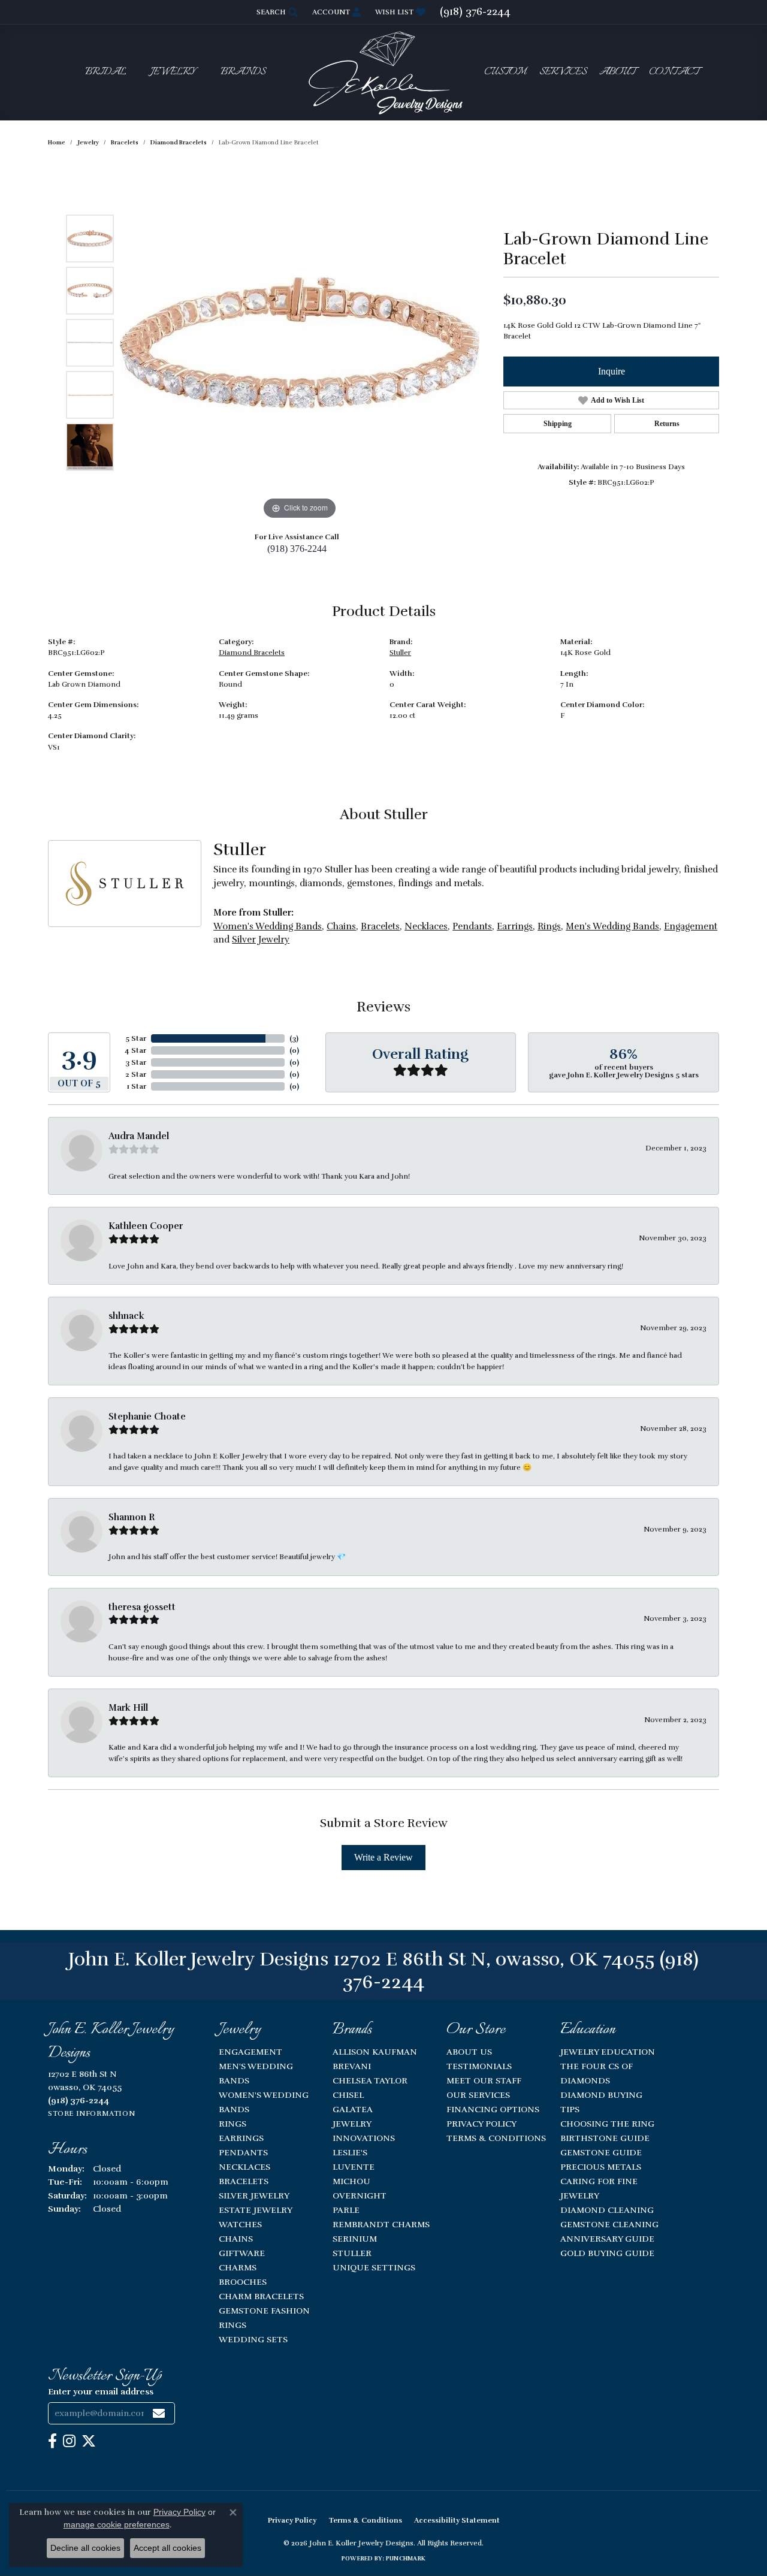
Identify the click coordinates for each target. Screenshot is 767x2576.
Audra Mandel (139, 1136)
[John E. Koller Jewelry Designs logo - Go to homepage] (383, 72)
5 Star (136, 1038)
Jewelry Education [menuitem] (608, 2052)
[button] (276, 12)
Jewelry (173, 72)
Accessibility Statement (457, 2520)
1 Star (137, 1086)
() (294, 1038)
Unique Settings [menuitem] (374, 2267)
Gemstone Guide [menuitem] (601, 2152)
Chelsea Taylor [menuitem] (370, 2080)
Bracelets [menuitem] (244, 2181)
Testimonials (479, 2066)
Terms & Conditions (496, 2138)
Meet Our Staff (484, 2080)
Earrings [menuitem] (241, 2138)
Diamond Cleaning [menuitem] (607, 2210)
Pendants (472, 926)
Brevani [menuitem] (352, 2066)
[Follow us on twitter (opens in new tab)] (89, 2441)
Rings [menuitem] (232, 2124)
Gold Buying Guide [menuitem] (607, 2253)
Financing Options (493, 2109)
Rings (549, 926)
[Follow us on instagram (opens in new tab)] (69, 2441)
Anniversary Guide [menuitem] (607, 2239)
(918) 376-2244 (297, 549)
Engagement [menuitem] (250, 2052)
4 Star (135, 1050)
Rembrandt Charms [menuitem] (381, 2224)
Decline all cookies (85, 2548)
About (617, 72)
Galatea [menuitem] (353, 2109)
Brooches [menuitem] (243, 2282)
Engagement (691, 926)
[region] (300, 343)
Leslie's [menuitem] (350, 2152)
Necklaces (426, 926)
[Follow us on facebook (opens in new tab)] (52, 2441)
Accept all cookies (167, 2548)
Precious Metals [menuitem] (601, 2167)
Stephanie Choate (147, 1417)
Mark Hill (128, 1708)
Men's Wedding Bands (612, 926)
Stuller (400, 653)
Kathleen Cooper (146, 1226)
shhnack (126, 1316)
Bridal (106, 72)
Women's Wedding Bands (268, 926)
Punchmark (406, 2559)
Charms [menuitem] (238, 2267)
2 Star (136, 1074)
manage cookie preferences (117, 2524)
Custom (505, 72)
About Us (469, 2052)
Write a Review (383, 1857)
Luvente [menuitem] (354, 2167)
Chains (341, 926)
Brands (243, 72)
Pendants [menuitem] (243, 2152)
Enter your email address (101, 2391)
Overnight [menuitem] (360, 2196)
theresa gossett (142, 1607)
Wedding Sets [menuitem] (253, 2339)
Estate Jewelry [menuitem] (256, 2210)
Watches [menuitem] (240, 2224)
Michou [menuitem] (351, 2181)
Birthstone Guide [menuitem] (605, 2138)
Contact (674, 72)
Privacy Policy (481, 2124)
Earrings (515, 926)
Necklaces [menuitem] (244, 2167)
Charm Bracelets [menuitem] (261, 2296)
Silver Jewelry (261, 940)
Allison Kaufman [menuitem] (375, 2052)
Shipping (558, 424)
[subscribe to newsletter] (159, 2413)
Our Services (478, 2095)
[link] (475, 12)
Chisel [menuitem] (348, 2095)
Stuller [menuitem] (352, 2253)
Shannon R (132, 1517)
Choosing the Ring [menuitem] (607, 2124)
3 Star (136, 1062)
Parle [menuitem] (346, 2210)
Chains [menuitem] (236, 2239)
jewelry (88, 143)
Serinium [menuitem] (355, 2239)
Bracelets (125, 143)
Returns (667, 424)
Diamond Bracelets (179, 143)
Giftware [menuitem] (242, 2253)
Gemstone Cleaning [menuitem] (609, 2224)
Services (563, 72)
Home (57, 143)
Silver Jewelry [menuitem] (254, 2196)
